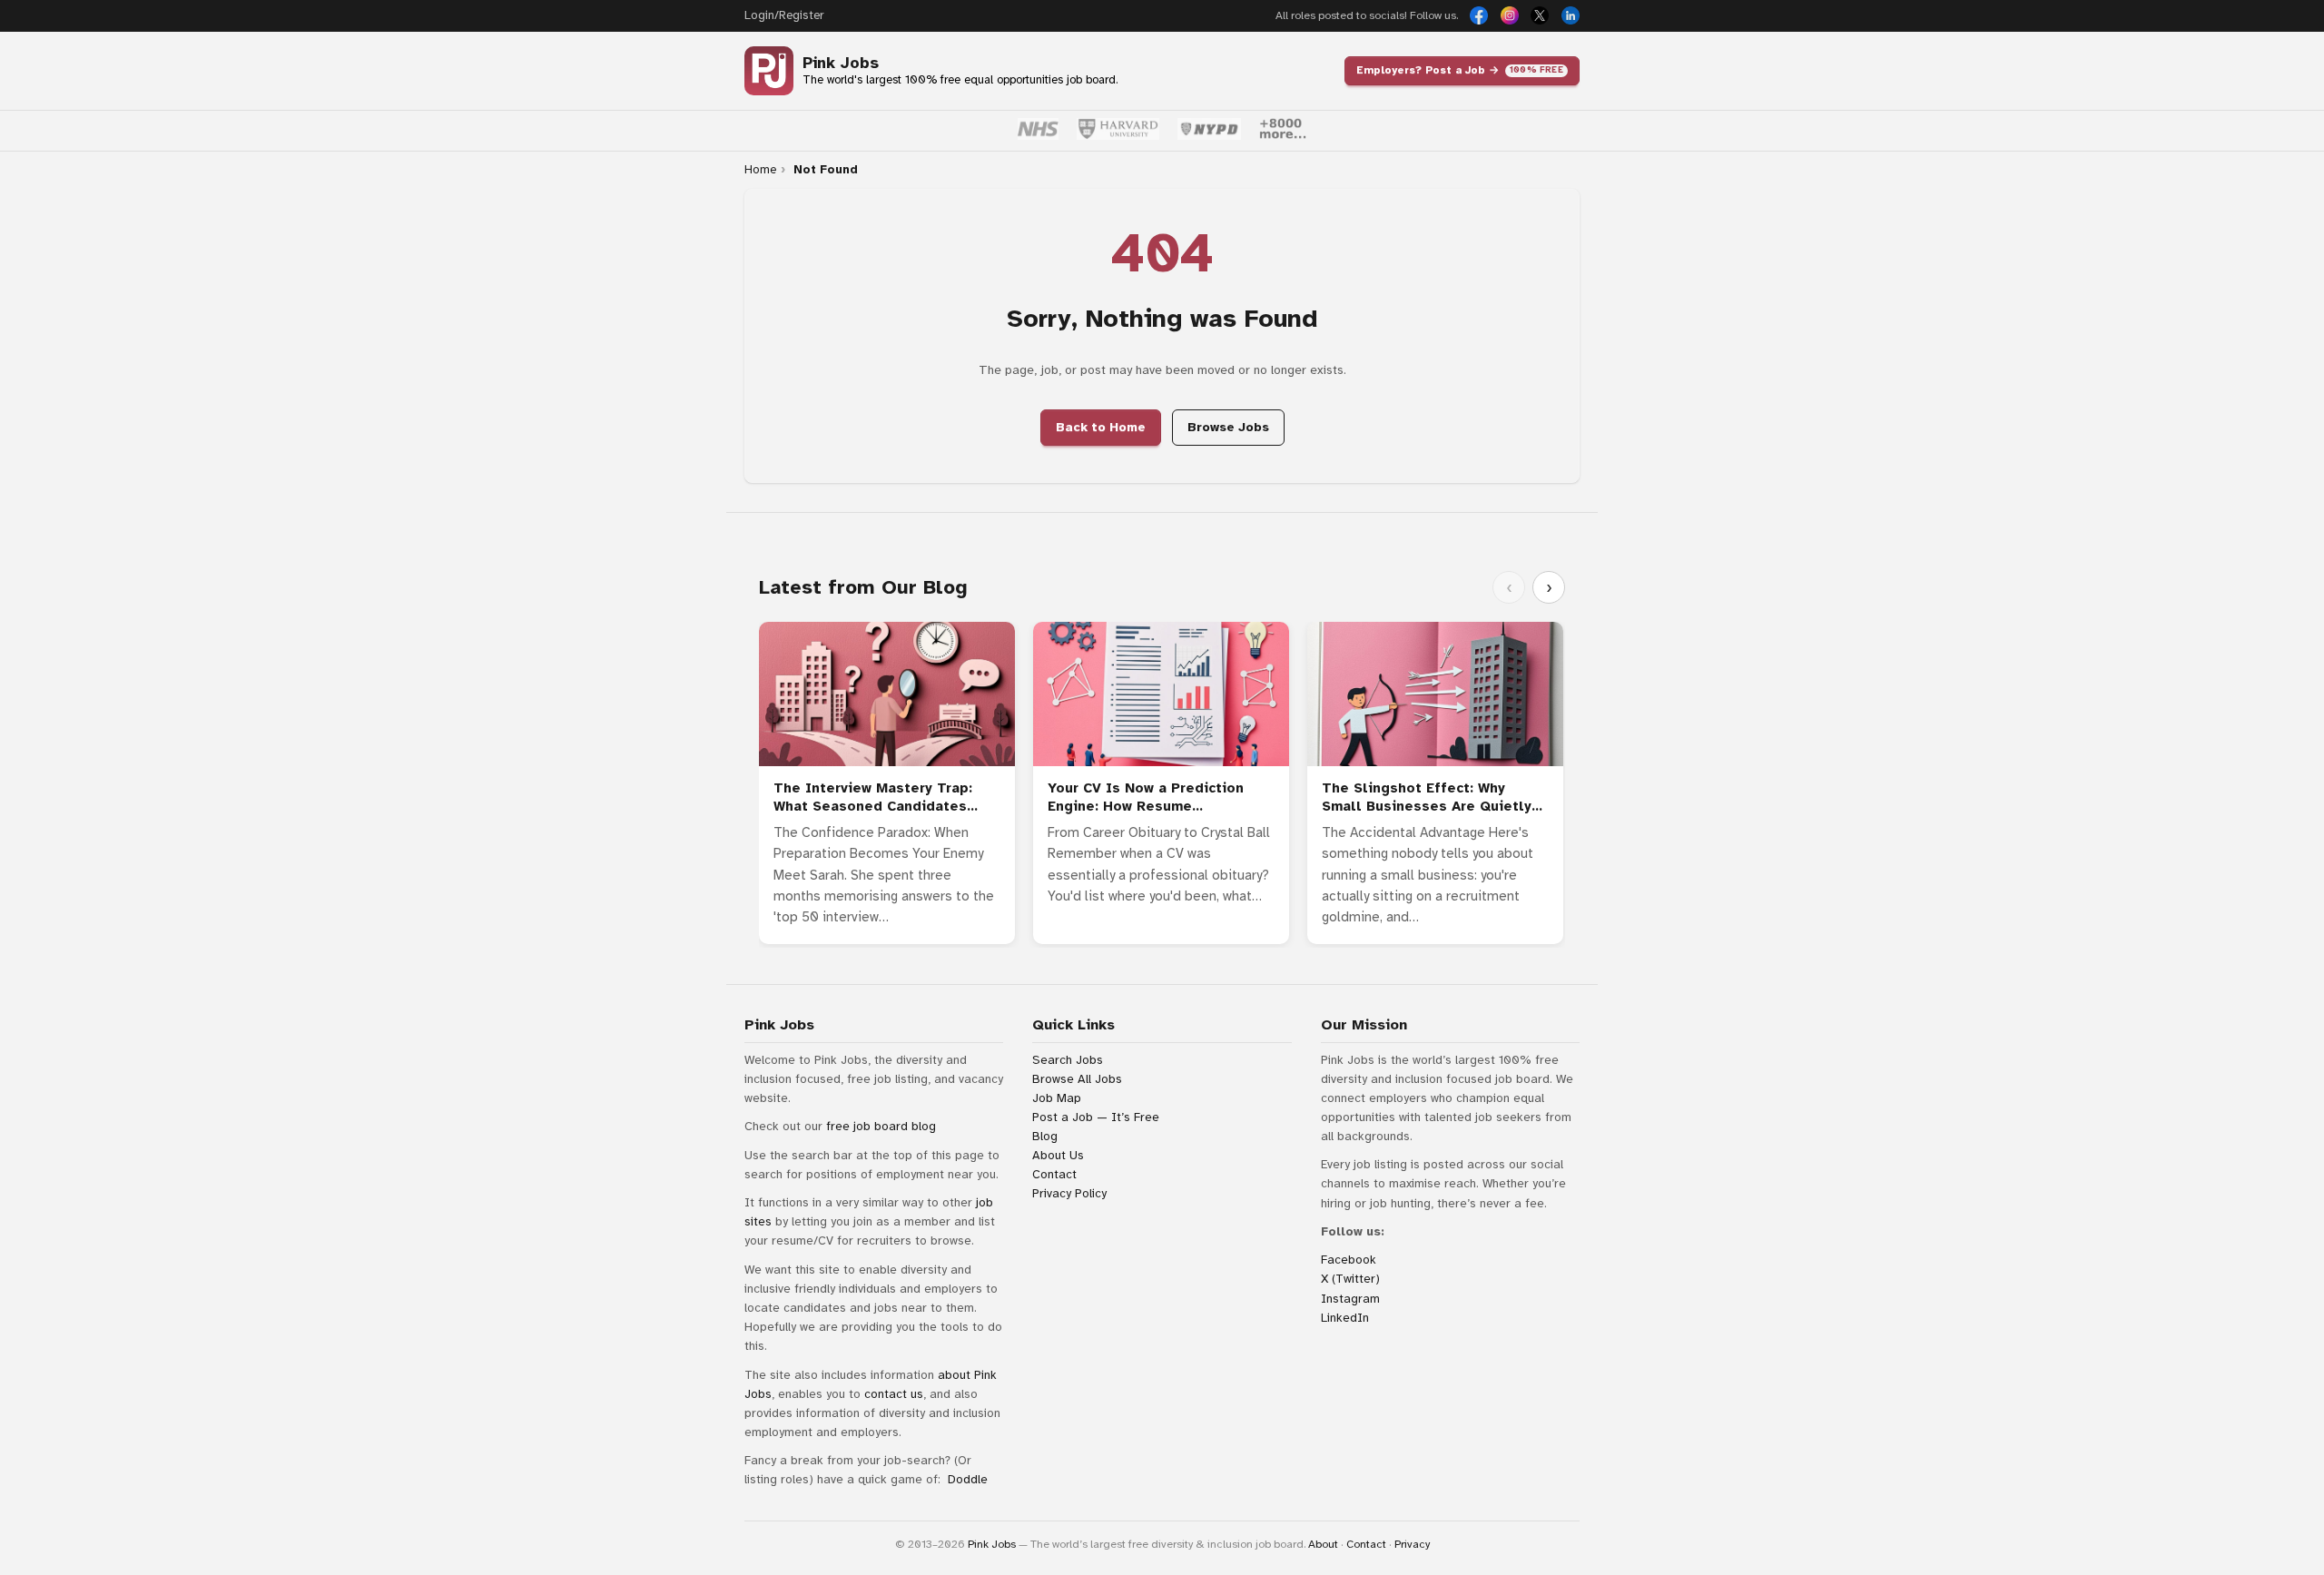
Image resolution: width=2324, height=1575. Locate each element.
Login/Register (784, 15)
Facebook (1349, 1260)
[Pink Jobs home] (769, 71)
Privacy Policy (1069, 1193)
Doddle (968, 1479)
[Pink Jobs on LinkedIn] (1571, 15)
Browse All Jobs (1077, 1079)
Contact (1054, 1174)
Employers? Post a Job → (1460, 70)
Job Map (1057, 1098)
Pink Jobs (841, 63)
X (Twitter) (1350, 1279)
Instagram (1350, 1299)
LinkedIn (1345, 1318)
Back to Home (1101, 427)
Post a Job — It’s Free (1096, 1117)
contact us (894, 1394)
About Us (1058, 1155)
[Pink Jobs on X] (1540, 15)
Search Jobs (1068, 1060)
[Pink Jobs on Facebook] (1479, 15)
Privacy (1412, 1544)
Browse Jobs (1228, 427)
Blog (1045, 1136)
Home (760, 170)
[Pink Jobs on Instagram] (1510, 15)
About (1323, 1544)
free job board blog (881, 1126)
